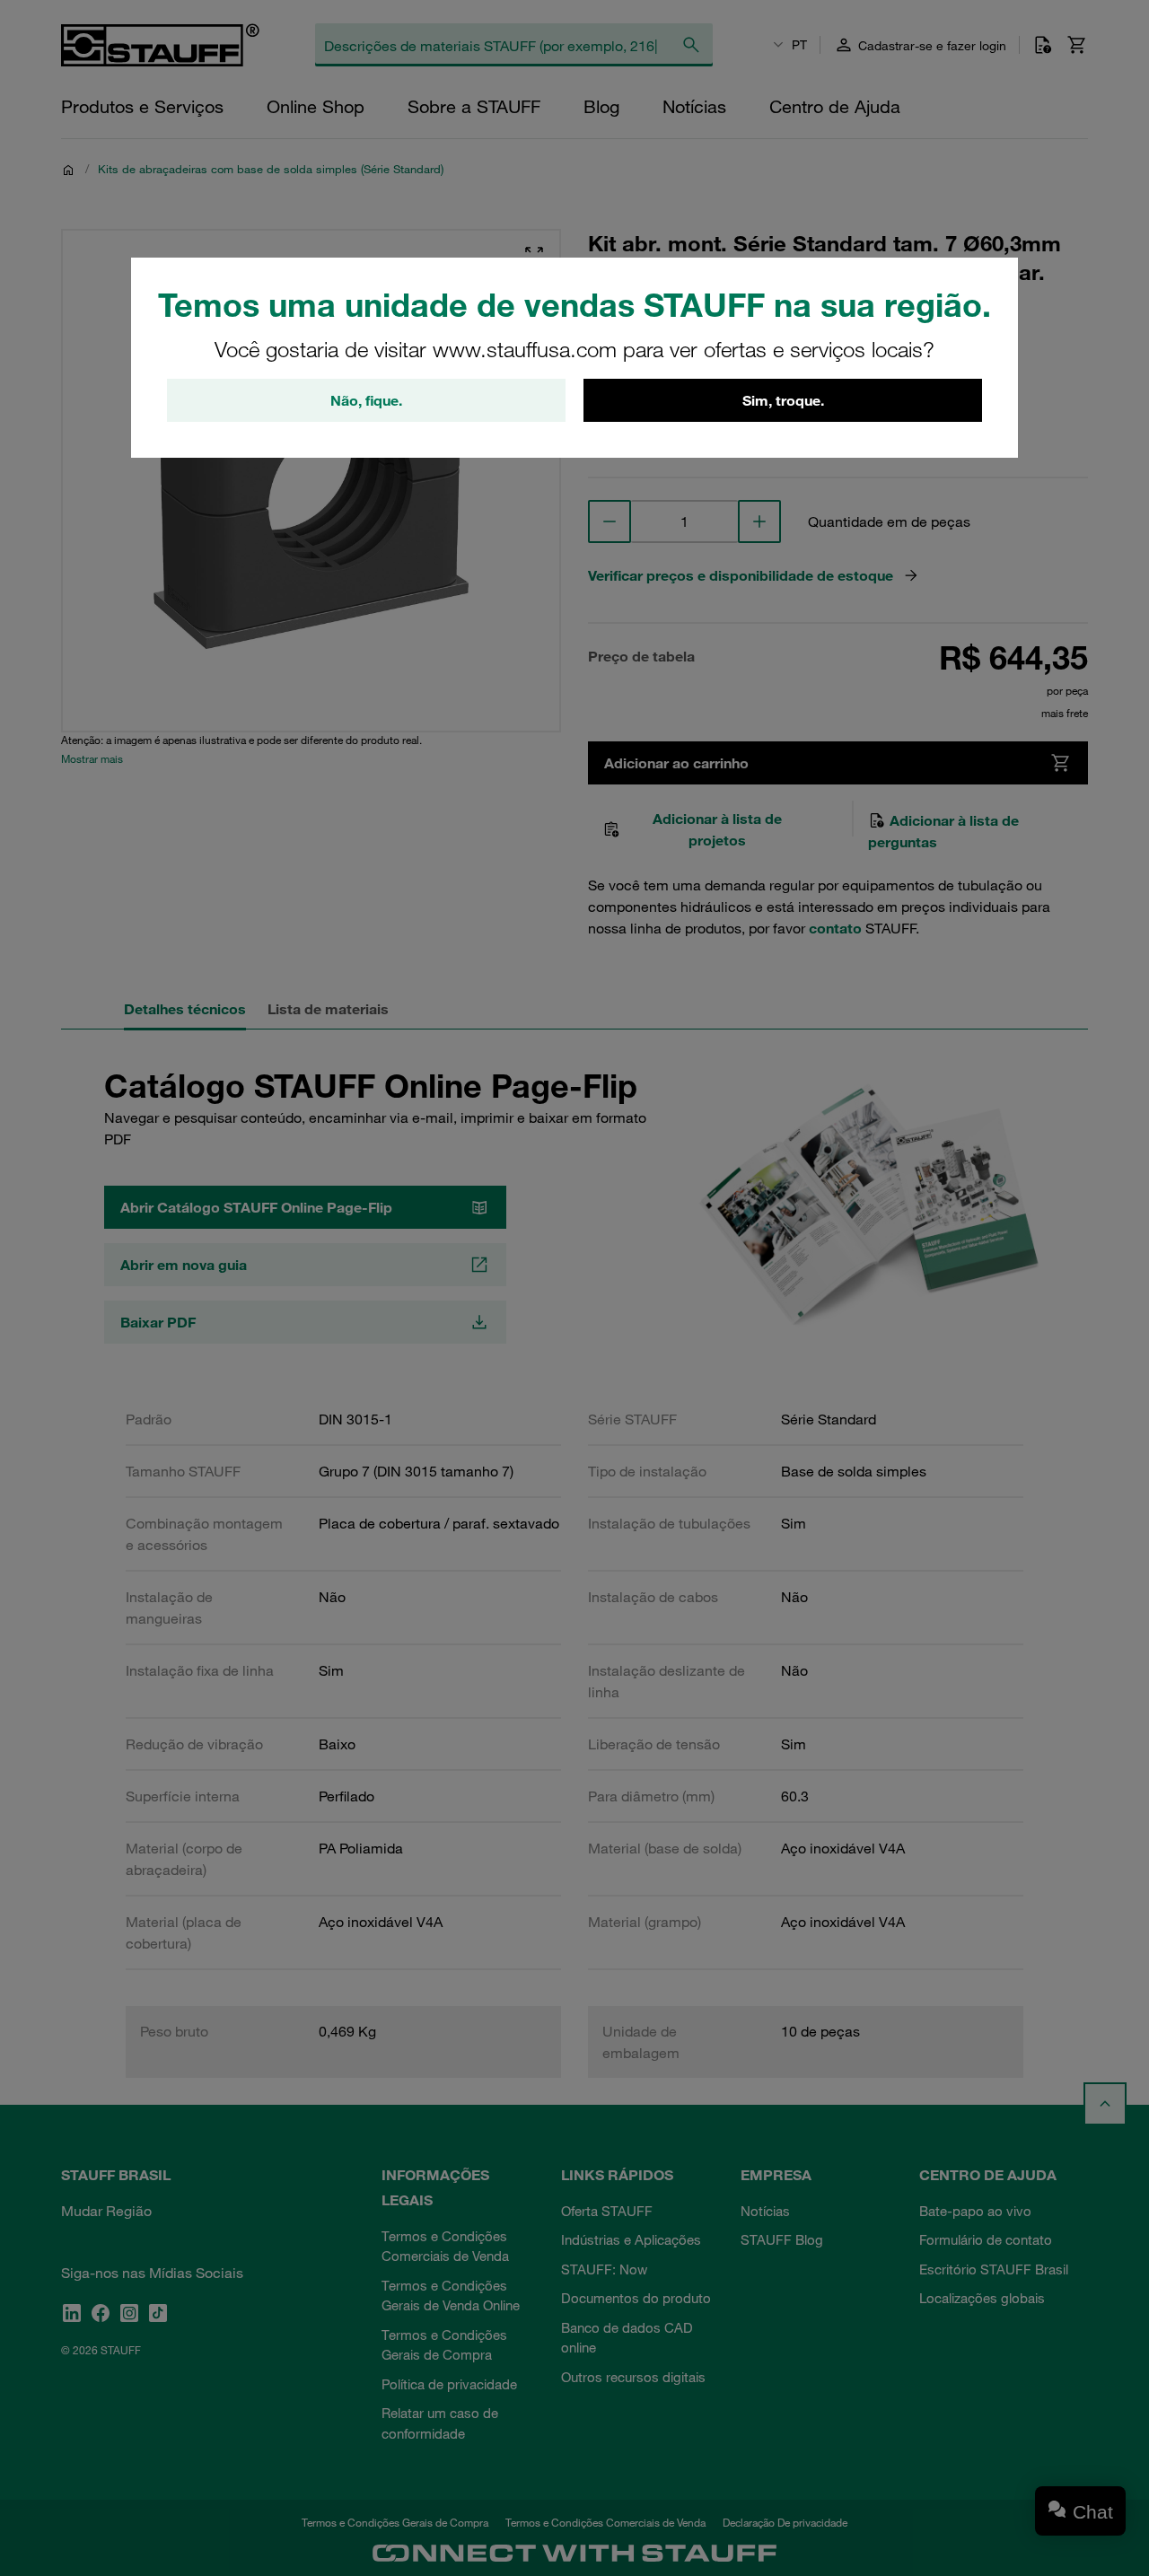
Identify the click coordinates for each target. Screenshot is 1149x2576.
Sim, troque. (783, 400)
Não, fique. (366, 400)
